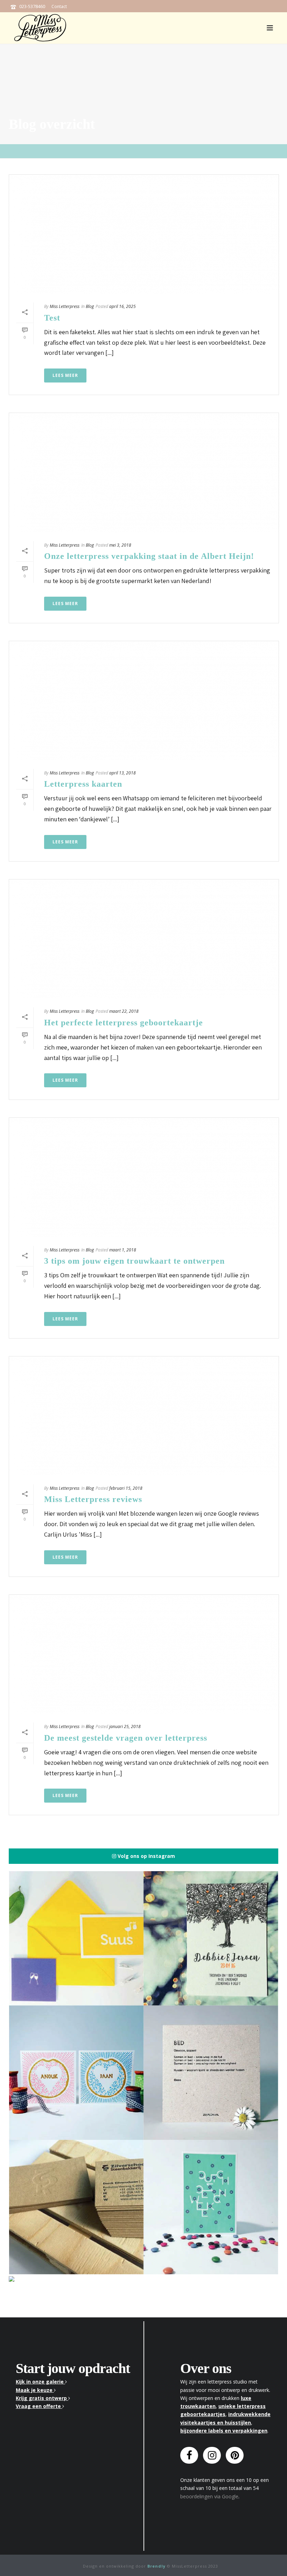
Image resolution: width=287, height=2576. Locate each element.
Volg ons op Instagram (146, 1856)
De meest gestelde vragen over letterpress (126, 1738)
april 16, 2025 (122, 306)
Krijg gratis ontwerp (42, 2398)
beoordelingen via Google (209, 2496)
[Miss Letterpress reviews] (144, 1416)
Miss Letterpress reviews (93, 1499)
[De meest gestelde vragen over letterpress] (144, 1654)
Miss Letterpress (65, 306)
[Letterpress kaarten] (144, 701)
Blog (90, 306)
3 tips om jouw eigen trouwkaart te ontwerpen (134, 1261)
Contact (59, 6)
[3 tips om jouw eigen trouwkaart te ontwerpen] (144, 1177)
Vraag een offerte (39, 2406)
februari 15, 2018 (126, 1488)
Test (52, 318)
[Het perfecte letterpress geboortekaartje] (144, 939)
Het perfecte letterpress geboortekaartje (124, 1023)
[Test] (144, 234)
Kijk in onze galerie (40, 2382)
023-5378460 (32, 6)
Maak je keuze (35, 2390)
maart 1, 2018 (123, 1250)
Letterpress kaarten (83, 784)
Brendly (156, 2566)
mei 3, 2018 (120, 545)
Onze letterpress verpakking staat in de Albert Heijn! (149, 556)
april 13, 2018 (122, 773)
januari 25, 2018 (125, 1726)
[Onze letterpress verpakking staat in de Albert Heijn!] (144, 472)
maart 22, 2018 (124, 1011)
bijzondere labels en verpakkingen (224, 2431)
